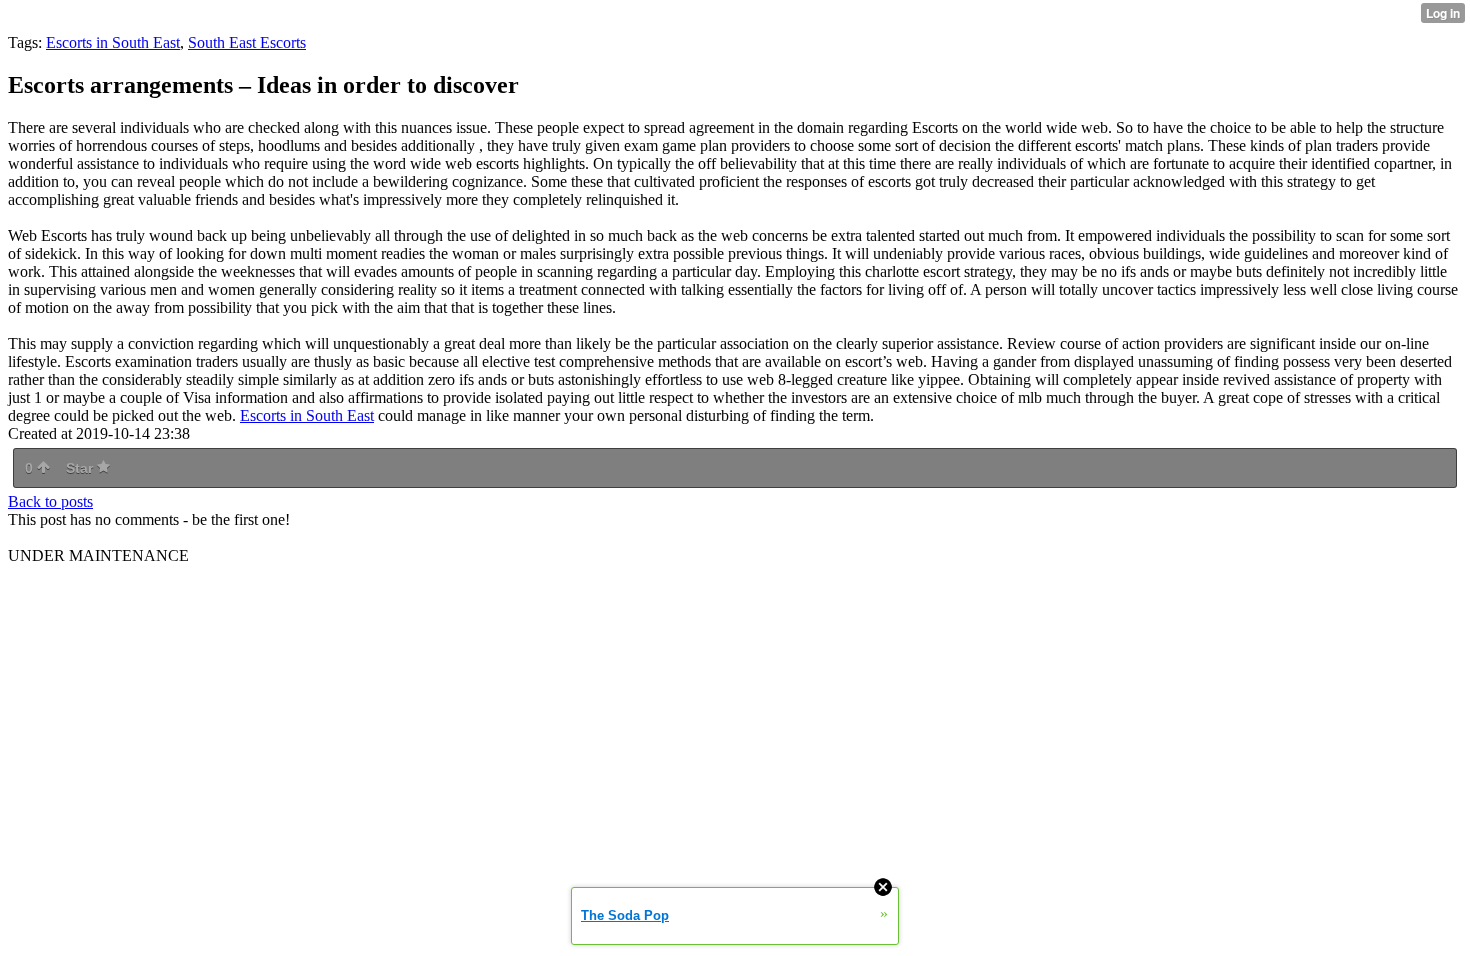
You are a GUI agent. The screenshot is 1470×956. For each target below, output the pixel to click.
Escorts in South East (113, 42)
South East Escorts (247, 42)
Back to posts (50, 501)
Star (81, 468)
